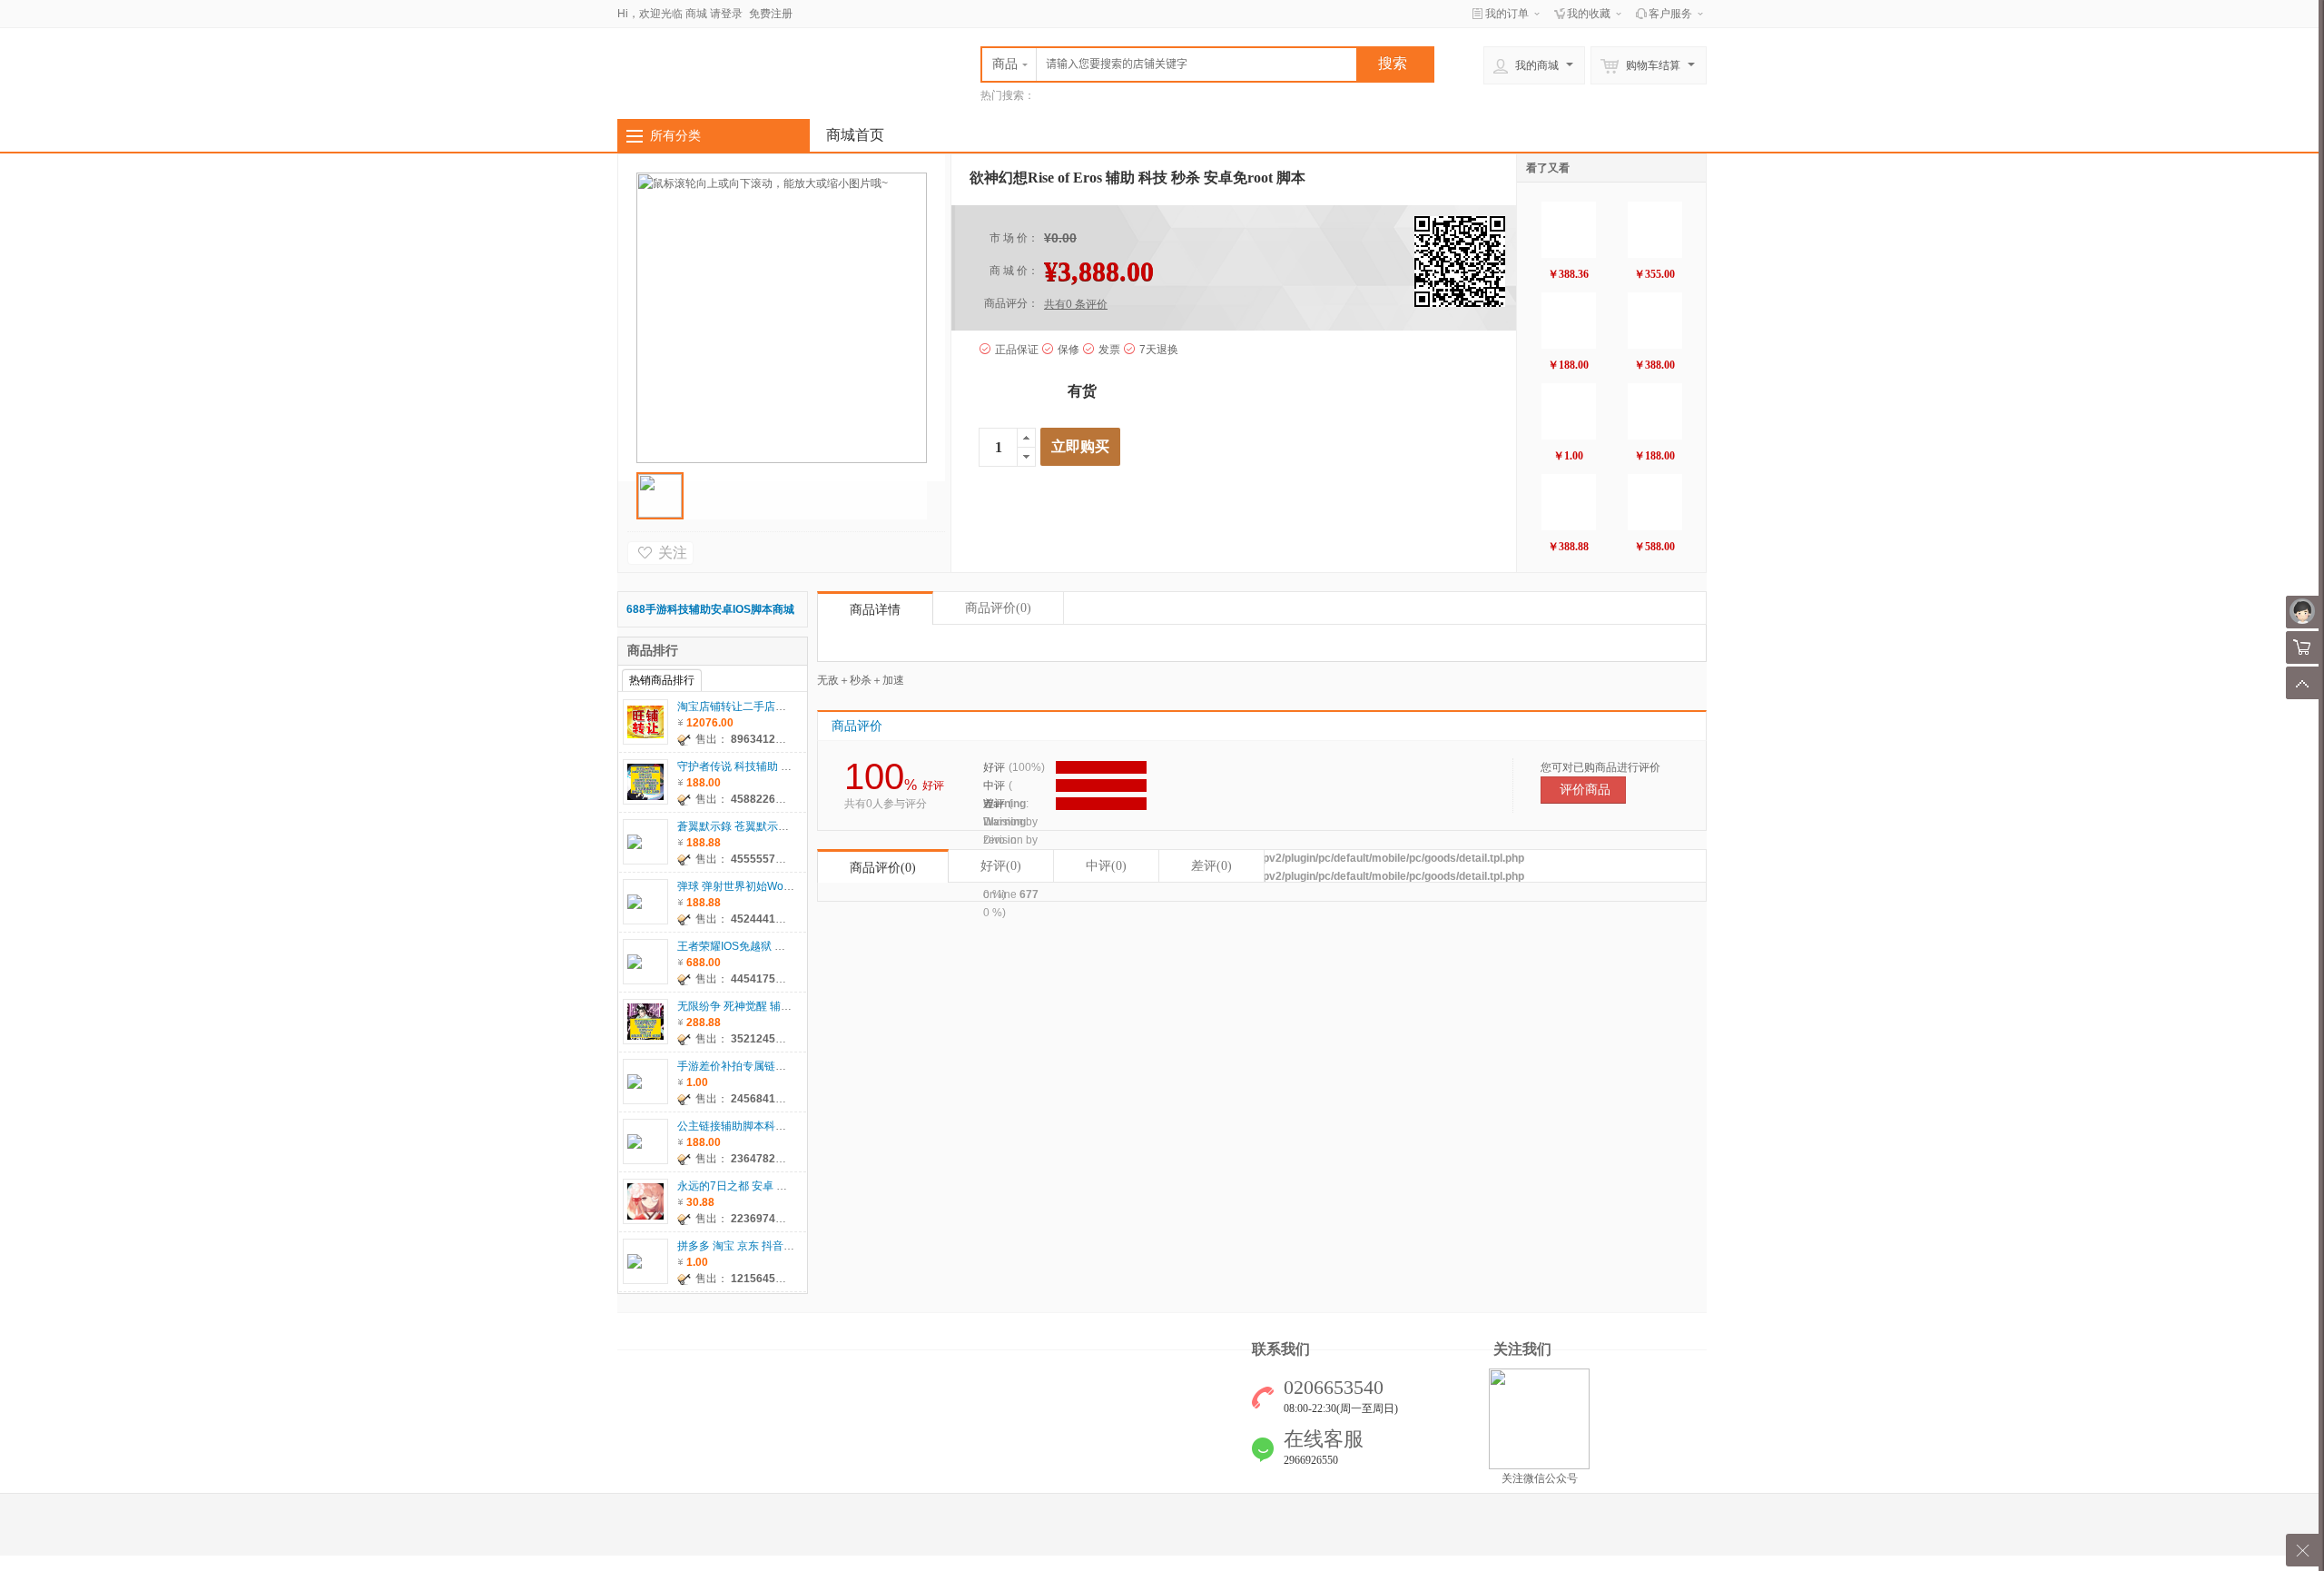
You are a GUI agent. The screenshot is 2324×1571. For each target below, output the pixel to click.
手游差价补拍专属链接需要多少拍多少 (770, 1066)
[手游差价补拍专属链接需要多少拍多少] (1569, 411)
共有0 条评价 (1076, 304)
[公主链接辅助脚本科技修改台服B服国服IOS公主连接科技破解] (1569, 321)
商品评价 (998, 608)
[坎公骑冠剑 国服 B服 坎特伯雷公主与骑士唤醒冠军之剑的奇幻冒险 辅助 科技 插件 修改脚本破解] (1569, 502)
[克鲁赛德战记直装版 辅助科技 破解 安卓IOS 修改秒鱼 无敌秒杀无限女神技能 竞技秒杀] (1655, 502)
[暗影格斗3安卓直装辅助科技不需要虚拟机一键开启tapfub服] (1655, 230)
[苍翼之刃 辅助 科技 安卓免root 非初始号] (1655, 411)
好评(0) (1001, 866)
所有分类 (675, 135)
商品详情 (875, 610)
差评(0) (1211, 866)
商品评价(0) (883, 868)
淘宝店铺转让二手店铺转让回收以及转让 (775, 706)
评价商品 (1585, 790)
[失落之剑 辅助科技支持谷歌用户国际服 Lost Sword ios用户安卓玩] (1655, 321)
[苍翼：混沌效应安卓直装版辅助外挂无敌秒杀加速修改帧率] (1569, 230)
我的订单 (1507, 14)
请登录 (726, 14)
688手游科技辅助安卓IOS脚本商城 (710, 609)
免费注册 (771, 14)
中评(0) (1106, 866)
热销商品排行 (662, 680)
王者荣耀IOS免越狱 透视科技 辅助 (760, 946)
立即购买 (1080, 446)
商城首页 (855, 135)
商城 (696, 14)
